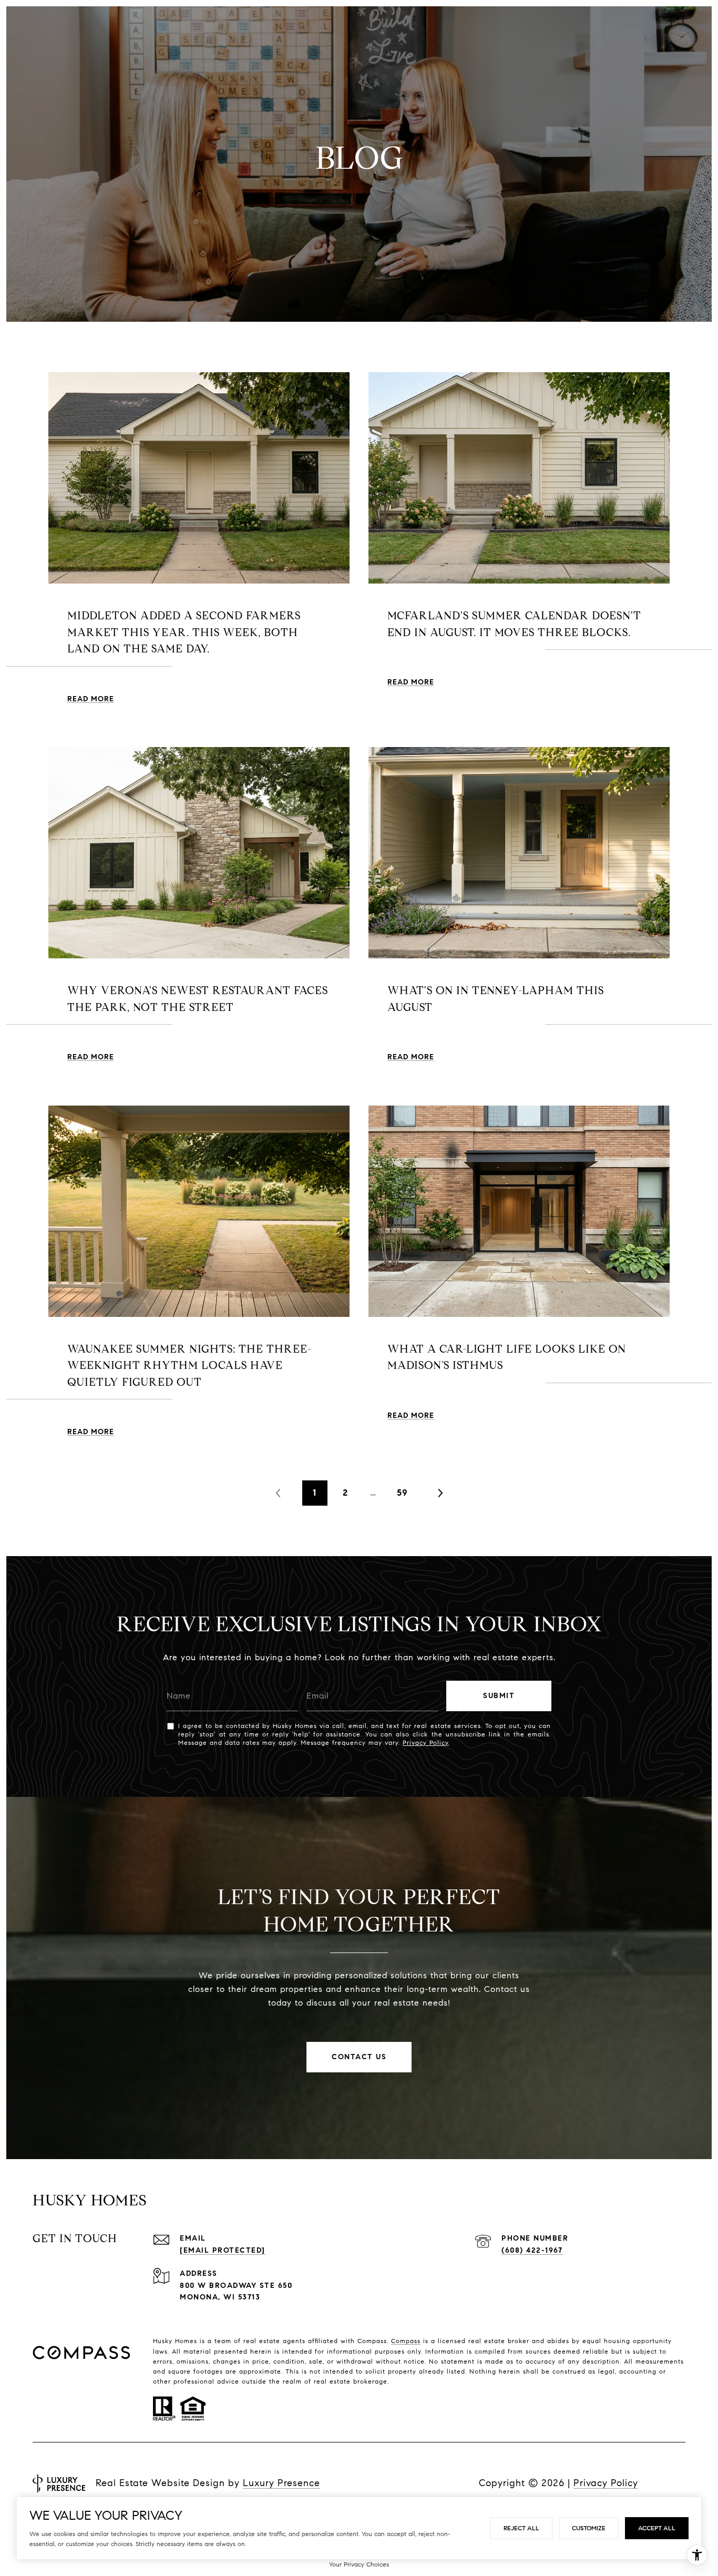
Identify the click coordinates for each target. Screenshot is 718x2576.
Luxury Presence (281, 2483)
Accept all (657, 2528)
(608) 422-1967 (532, 2250)
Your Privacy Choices (359, 2564)
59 (402, 1493)
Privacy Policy (425, 1742)
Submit (499, 1696)
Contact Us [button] (359, 2057)
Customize (589, 2528)
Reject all (521, 2528)
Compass (406, 2341)
